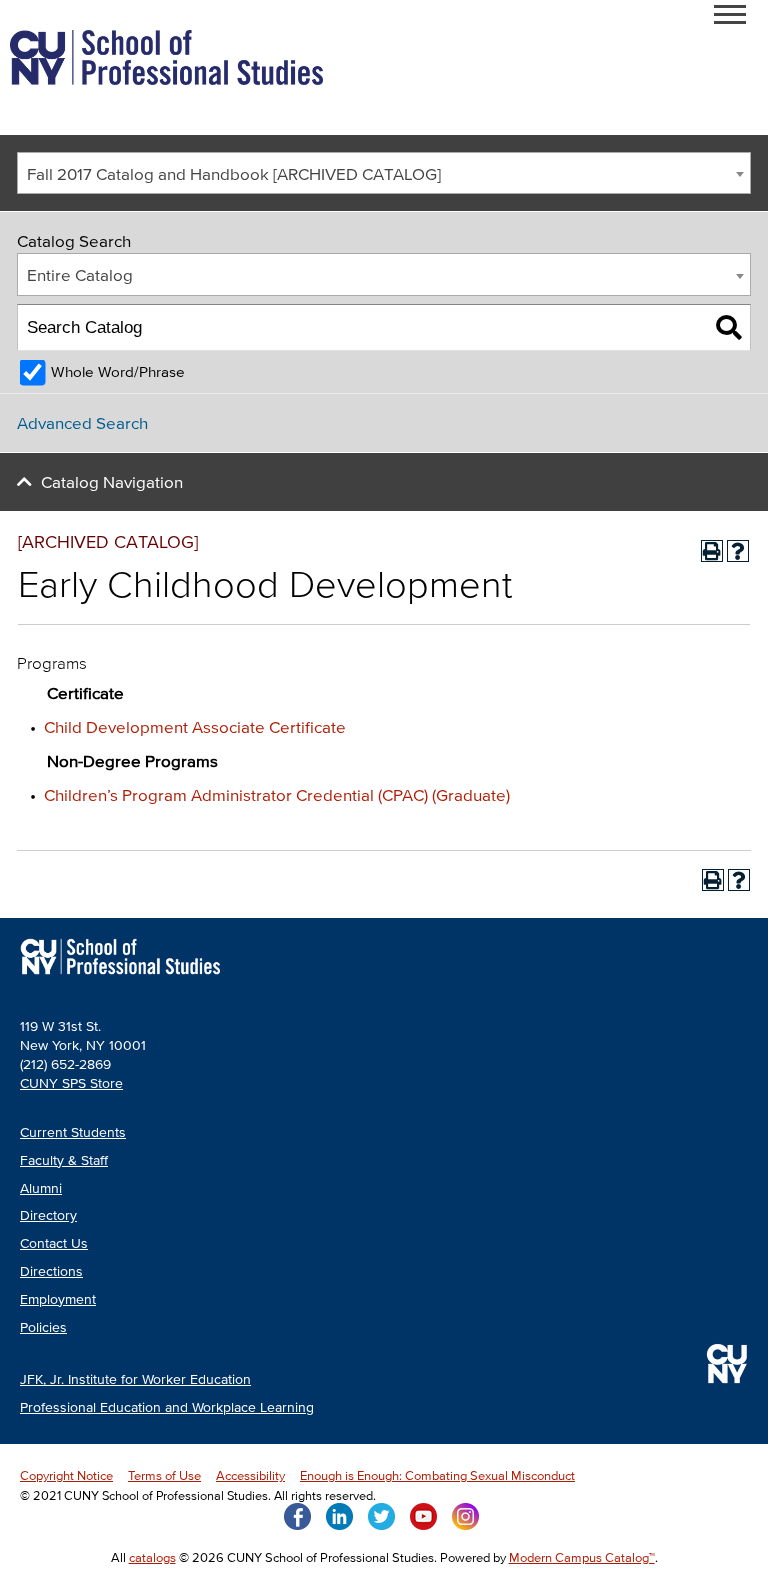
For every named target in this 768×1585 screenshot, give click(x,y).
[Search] (728, 327)
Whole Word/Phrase (118, 371)
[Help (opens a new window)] (738, 551)
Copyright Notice (66, 1475)
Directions (51, 1271)
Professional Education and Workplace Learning (167, 1407)
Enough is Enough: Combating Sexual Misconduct (437, 1475)
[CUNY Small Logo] (727, 1363)
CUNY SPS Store (71, 1083)
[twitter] (381, 1514)
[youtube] (423, 1514)
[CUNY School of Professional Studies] (120, 976)
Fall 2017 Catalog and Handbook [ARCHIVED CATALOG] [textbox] (234, 173)
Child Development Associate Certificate (195, 726)
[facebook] (297, 1514)
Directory (48, 1215)
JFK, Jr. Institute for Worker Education (135, 1379)
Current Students (73, 1132)
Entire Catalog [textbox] (80, 274)
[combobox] (384, 173)
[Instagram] (465, 1514)
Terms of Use (164, 1475)
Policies (43, 1327)
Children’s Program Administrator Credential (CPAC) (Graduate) (277, 794)
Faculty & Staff (64, 1160)
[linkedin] (339, 1514)
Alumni (41, 1188)
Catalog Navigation (112, 481)
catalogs (152, 1557)
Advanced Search (82, 422)
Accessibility (250, 1475)
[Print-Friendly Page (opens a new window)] (712, 551)
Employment (58, 1299)
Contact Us (54, 1243)
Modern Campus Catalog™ (582, 1557)
